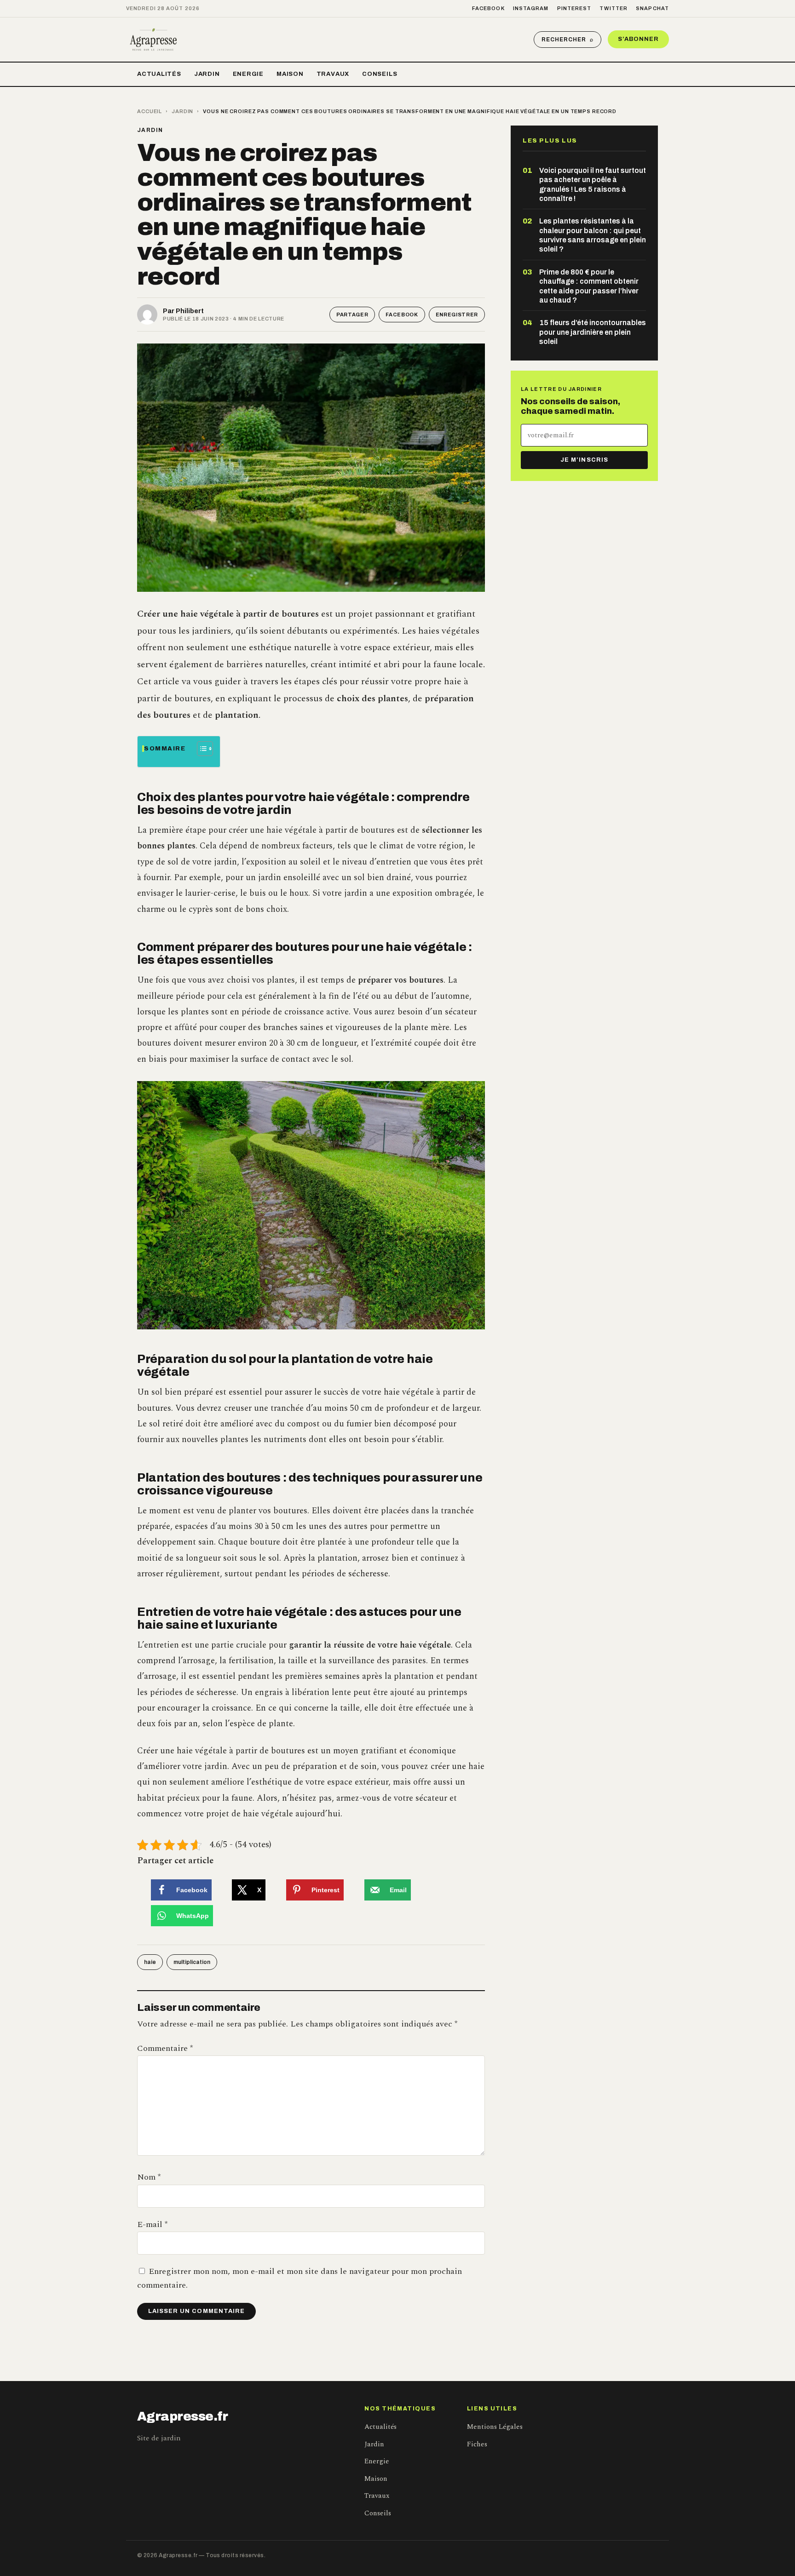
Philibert (190, 311)
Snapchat (652, 8)
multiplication (192, 1962)
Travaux (333, 74)
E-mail (152, 2224)
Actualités (159, 74)
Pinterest (574, 8)
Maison (290, 74)
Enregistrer (457, 315)
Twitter (614, 8)
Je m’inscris (584, 460)
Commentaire (165, 2048)
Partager (352, 315)
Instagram (531, 8)
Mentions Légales (495, 2427)
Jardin (207, 74)
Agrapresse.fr (183, 2416)
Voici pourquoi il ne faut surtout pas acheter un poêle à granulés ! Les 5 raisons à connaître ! (593, 184)
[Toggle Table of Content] (200, 749)
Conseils (380, 74)
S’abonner (638, 39)
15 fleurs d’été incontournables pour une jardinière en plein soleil (593, 332)
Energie (248, 74)
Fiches (477, 2444)
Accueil (150, 111)
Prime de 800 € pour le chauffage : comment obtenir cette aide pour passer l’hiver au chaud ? (589, 286)
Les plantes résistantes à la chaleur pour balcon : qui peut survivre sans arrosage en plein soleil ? (593, 235)
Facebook (488, 8)
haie (150, 1962)
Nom (149, 2177)
